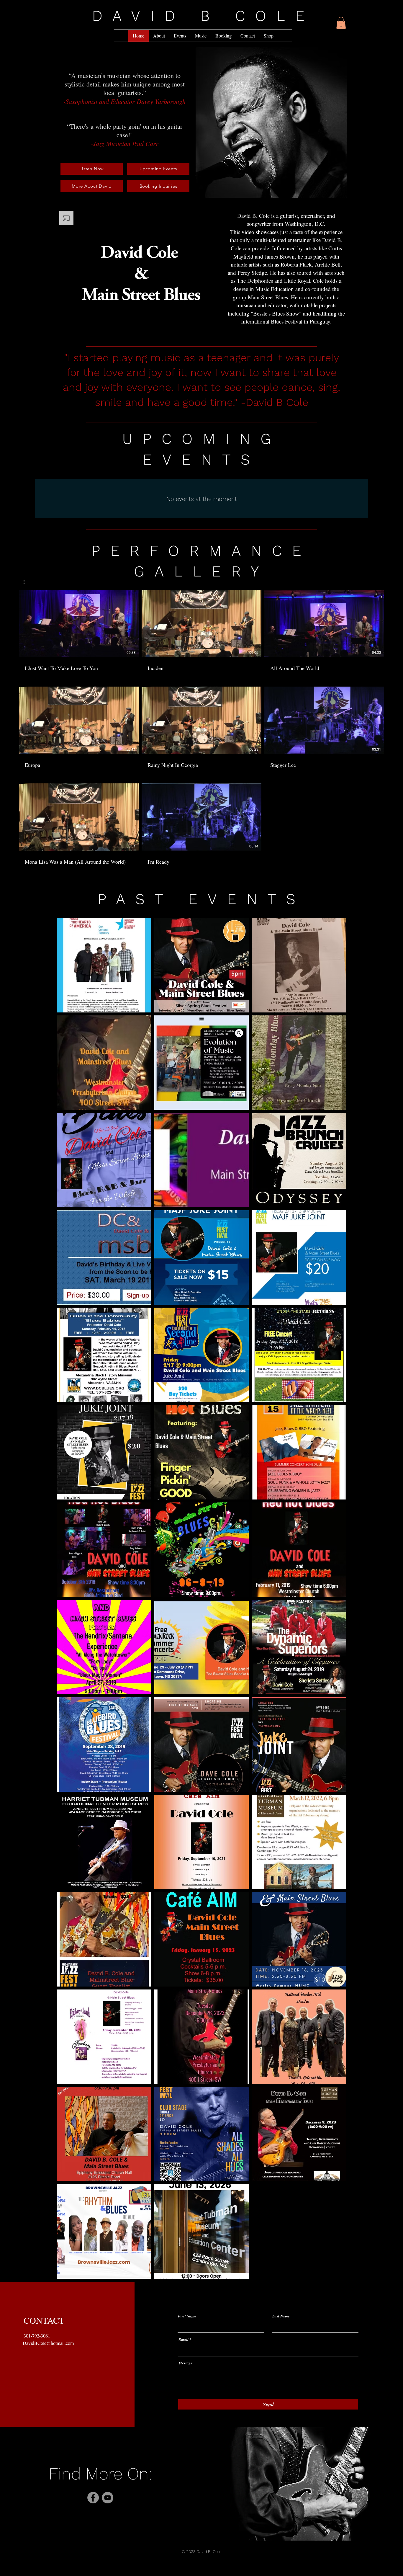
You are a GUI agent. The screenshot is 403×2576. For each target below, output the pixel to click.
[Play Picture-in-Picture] (208, 325)
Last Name (281, 2316)
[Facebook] (93, 2498)
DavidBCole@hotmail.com (48, 2343)
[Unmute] (75, 325)
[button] (341, 23)
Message (186, 2363)
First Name (187, 2316)
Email (184, 2340)
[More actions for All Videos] (27, 582)
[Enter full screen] (218, 325)
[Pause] (65, 325)
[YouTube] (108, 2498)
